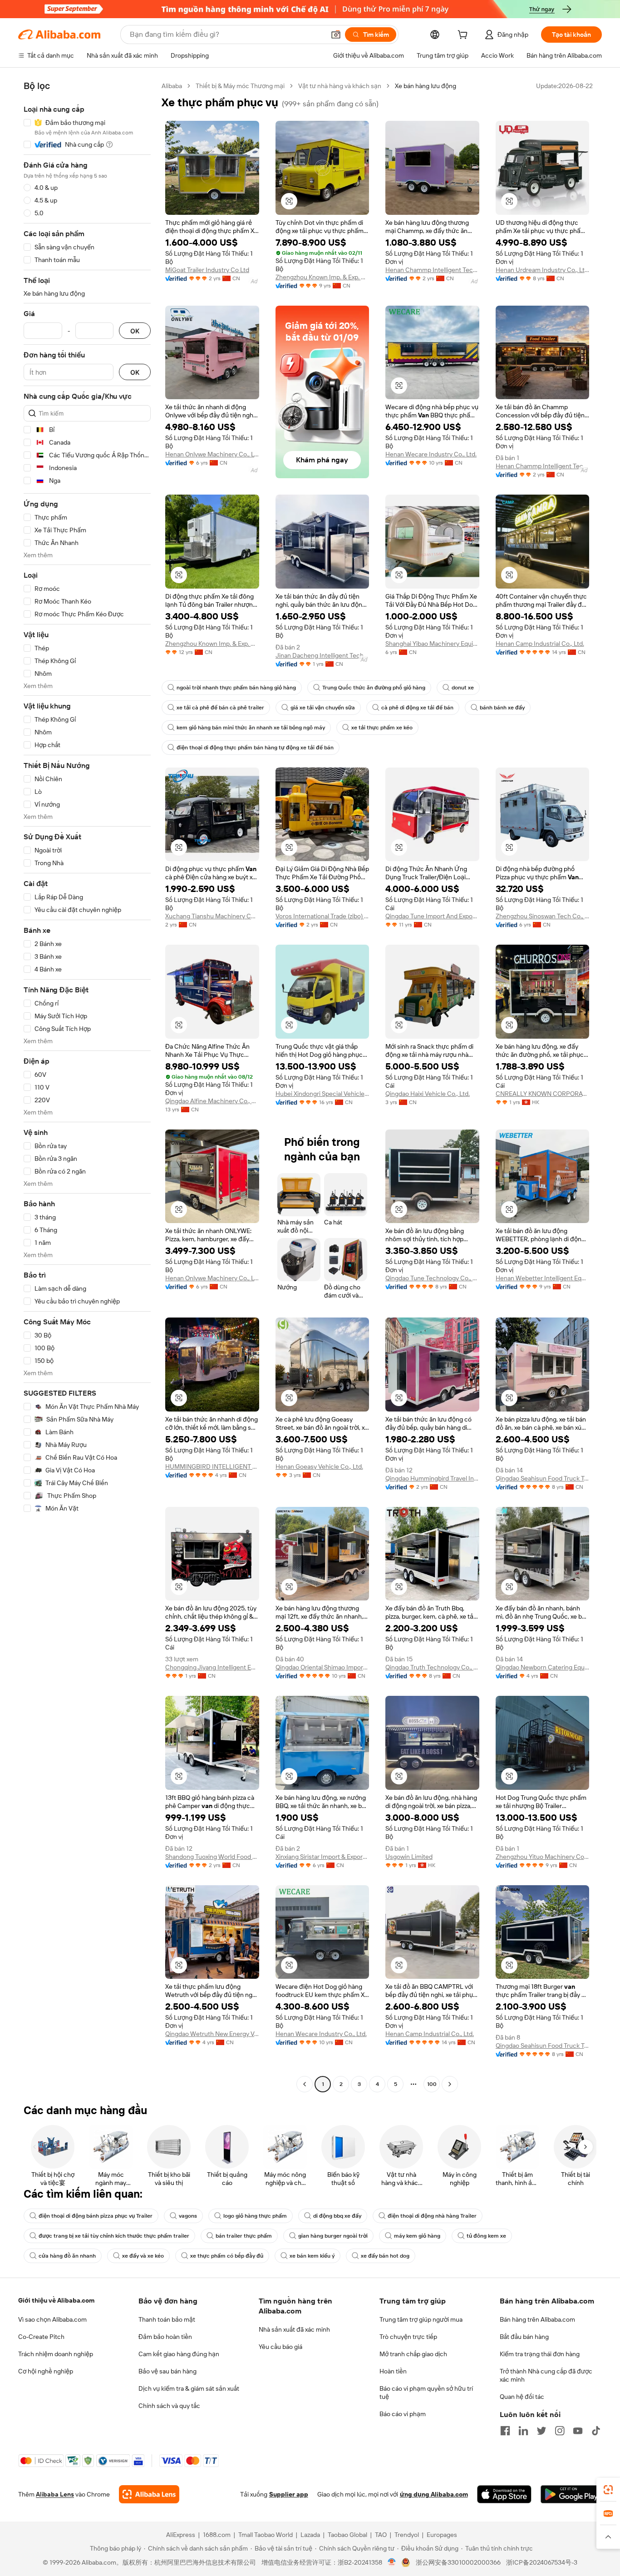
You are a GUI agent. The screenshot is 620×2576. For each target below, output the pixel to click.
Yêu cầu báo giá (280, 2347)
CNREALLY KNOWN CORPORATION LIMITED (543, 1094)
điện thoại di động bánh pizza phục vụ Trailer (96, 2216)
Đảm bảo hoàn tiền (165, 2337)
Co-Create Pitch (41, 2337)
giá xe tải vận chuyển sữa (323, 708)
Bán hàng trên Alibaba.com (537, 2319)
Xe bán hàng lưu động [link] (426, 86)
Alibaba (172, 86)
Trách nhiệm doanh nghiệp (56, 2354)
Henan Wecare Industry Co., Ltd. (431, 454)
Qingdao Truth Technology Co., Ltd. (432, 1667)
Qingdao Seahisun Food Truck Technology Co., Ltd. (543, 1478)
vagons (188, 2216)
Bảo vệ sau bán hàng (167, 2371)
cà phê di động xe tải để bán (417, 708)
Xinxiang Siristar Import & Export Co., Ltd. (322, 1857)
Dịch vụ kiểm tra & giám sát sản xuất (189, 2388)
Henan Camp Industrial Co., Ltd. (540, 644)
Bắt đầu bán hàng (524, 2337)
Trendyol (407, 2535)
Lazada (310, 2535)
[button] (336, 35)
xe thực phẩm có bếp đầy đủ (227, 2256)
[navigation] (87, 1086)
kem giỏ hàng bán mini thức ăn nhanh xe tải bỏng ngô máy (251, 728)
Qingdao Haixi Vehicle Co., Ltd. (428, 1094)
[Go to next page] (450, 2084)
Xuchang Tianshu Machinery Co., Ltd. (212, 916)
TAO (381, 2535)
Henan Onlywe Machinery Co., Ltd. (212, 454)
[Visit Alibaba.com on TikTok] (596, 2431)
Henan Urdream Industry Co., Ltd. (543, 270)
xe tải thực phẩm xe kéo (382, 728)
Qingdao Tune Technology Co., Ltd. (432, 1278)
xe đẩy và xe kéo (143, 2256)
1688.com (217, 2535)
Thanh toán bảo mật (167, 2319)
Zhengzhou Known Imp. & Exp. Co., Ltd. (322, 277)
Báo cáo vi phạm (403, 2414)
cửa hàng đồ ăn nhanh (67, 2256)
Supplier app (289, 2494)
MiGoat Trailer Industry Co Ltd (207, 270)
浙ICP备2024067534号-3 (542, 2562)
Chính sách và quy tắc (169, 2406)
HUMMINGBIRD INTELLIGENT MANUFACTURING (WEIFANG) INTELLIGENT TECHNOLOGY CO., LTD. (212, 1466)
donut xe (463, 688)
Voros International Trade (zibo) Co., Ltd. (322, 916)
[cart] (464, 36)
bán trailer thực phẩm (244, 2236)
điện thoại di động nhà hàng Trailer (432, 2216)
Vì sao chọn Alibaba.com (52, 2319)
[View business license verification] (392, 2562)
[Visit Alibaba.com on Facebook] (505, 2431)
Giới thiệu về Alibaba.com (56, 2300)
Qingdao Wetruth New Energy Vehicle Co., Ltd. (212, 2034)
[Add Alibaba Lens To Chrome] (149, 2494)
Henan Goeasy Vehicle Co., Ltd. (319, 1466)
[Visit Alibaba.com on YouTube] (578, 2431)
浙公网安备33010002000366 (458, 2562)
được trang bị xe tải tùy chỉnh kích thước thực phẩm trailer (114, 2236)
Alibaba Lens (55, 2494)
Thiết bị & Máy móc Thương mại (240, 86)
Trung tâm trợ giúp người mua (421, 2319)
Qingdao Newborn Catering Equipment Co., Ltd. (543, 1667)
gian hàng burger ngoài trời (333, 2236)
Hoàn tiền (393, 2371)
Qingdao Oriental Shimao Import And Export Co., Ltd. (322, 1667)
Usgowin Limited (409, 1857)
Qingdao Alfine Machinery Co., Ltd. (212, 1101)
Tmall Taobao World (266, 2535)
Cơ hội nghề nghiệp (46, 2371)
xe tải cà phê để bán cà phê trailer (220, 708)
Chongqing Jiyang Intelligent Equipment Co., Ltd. (212, 1667)
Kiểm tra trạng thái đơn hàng (540, 2354)
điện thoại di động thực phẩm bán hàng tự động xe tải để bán (255, 748)
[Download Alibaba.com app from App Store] (504, 2494)
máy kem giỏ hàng (417, 2236)
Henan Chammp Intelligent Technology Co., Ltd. (432, 270)
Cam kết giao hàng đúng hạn (179, 2354)
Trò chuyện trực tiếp (408, 2337)
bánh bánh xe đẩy (502, 708)
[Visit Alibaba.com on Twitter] (541, 2431)
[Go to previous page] (305, 2084)
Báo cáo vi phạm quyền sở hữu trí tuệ (426, 2393)
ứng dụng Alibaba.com (434, 2494)
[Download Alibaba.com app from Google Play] (571, 2494)
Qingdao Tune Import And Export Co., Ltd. (432, 916)
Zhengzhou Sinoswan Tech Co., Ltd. (543, 916)
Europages (442, 2535)
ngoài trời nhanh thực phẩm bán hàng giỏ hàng (236, 688)
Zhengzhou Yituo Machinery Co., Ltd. (543, 1857)
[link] (608, 2490)
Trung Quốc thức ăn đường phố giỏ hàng (374, 688)
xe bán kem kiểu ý (312, 2256)
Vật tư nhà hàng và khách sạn (340, 86)
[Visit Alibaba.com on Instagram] (560, 2431)
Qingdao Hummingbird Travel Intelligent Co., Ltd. (432, 1478)
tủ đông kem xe (486, 2236)
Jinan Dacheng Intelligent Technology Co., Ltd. (322, 655)
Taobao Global (347, 2535)
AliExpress (181, 2535)
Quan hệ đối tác (522, 2397)
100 (432, 2084)
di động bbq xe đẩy (337, 2216)
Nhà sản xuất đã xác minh (294, 2329)
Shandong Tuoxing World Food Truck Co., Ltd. (212, 1857)
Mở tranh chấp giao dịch (413, 2354)
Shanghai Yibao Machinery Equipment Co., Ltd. (432, 644)
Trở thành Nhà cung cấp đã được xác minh (546, 2375)
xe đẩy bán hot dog (385, 2256)
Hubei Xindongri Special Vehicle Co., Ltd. (322, 1094)
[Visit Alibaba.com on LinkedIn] (523, 2431)
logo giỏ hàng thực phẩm (255, 2216)
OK (135, 331)
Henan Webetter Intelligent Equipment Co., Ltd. (543, 1278)
